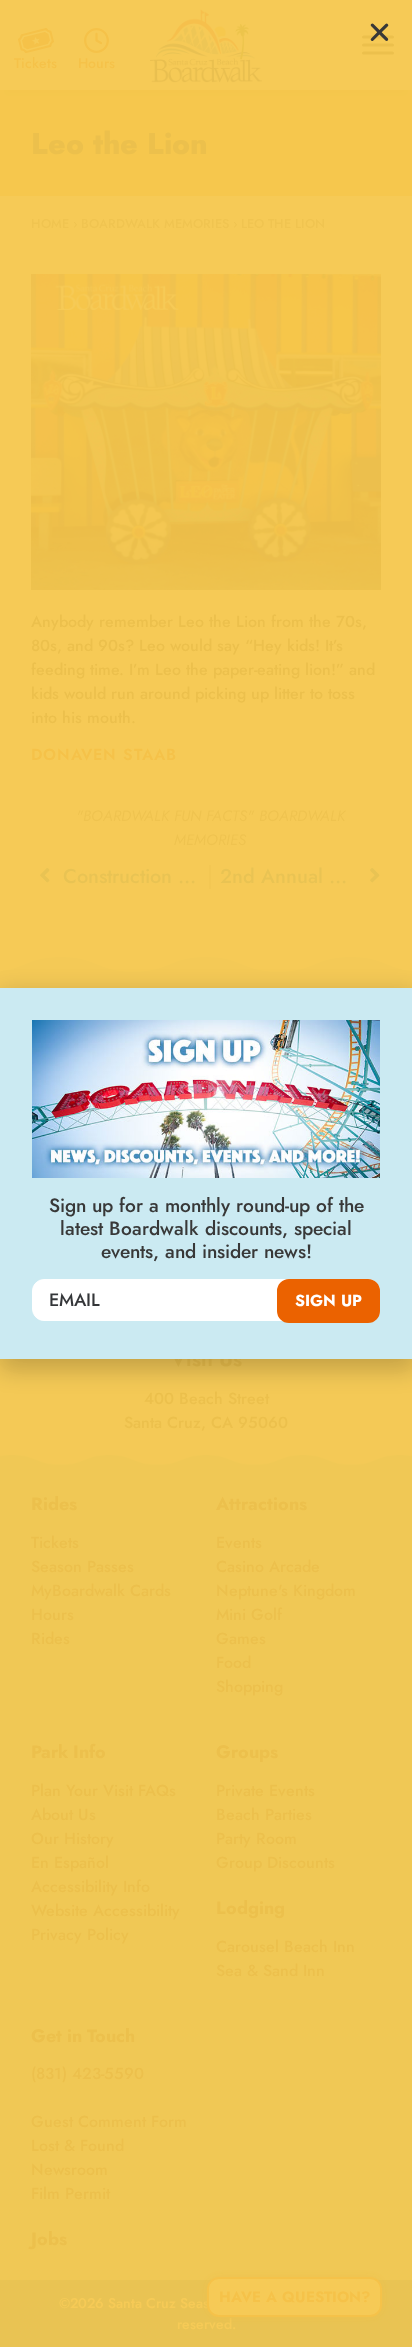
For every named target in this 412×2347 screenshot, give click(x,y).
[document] (206, 1173)
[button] (379, 32)
